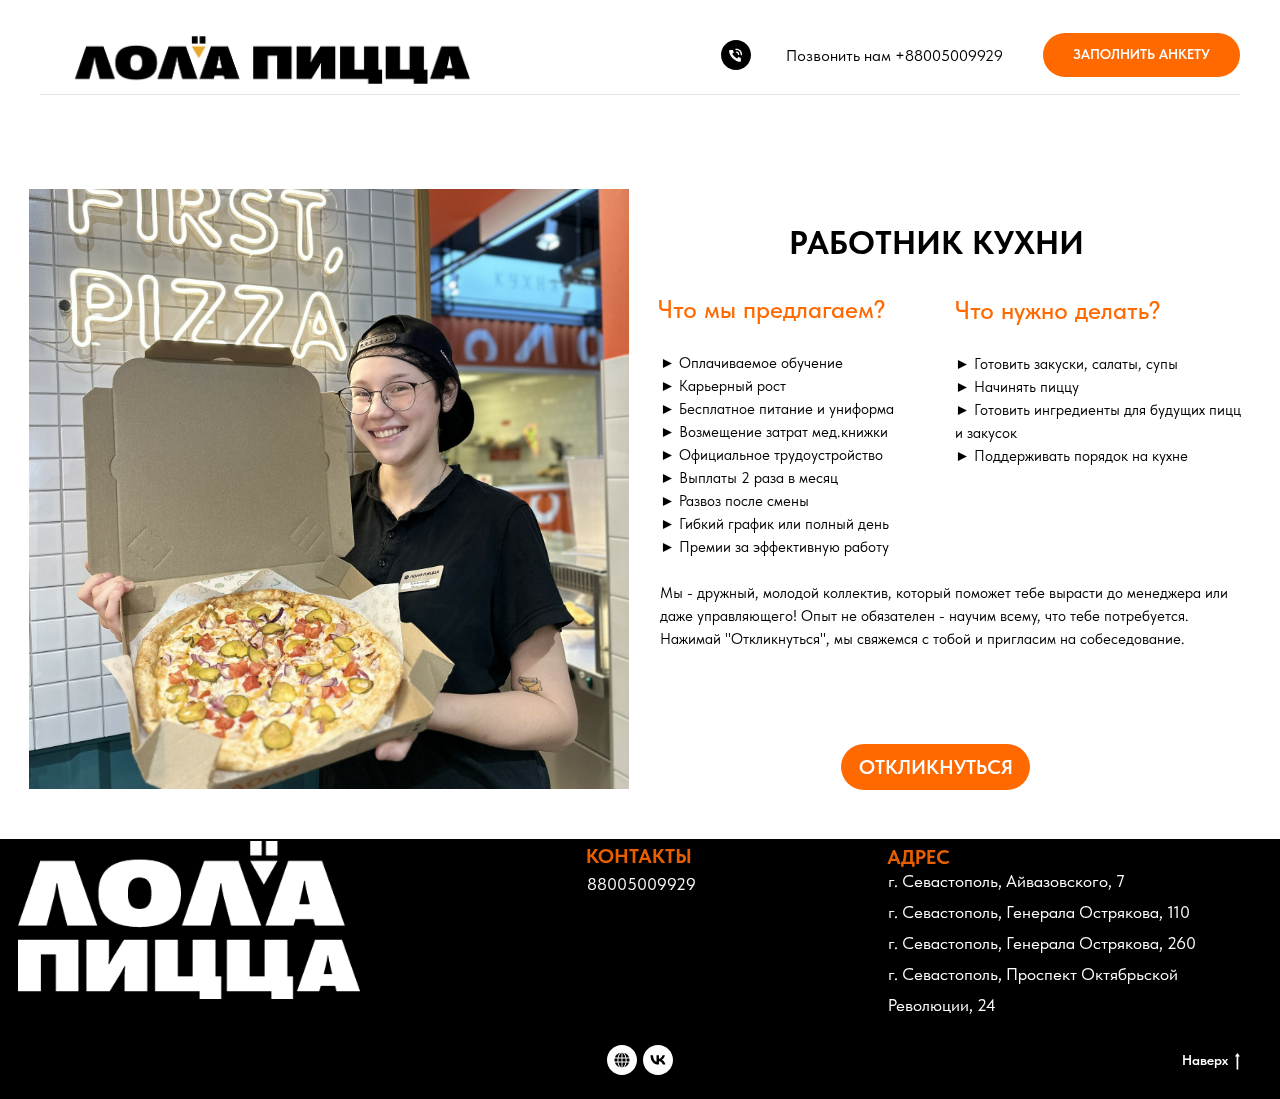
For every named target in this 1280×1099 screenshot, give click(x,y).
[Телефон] (736, 55)
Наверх (1205, 1060)
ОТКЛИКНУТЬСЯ (936, 767)
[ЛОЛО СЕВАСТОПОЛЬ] (658, 1060)
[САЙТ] (622, 1060)
